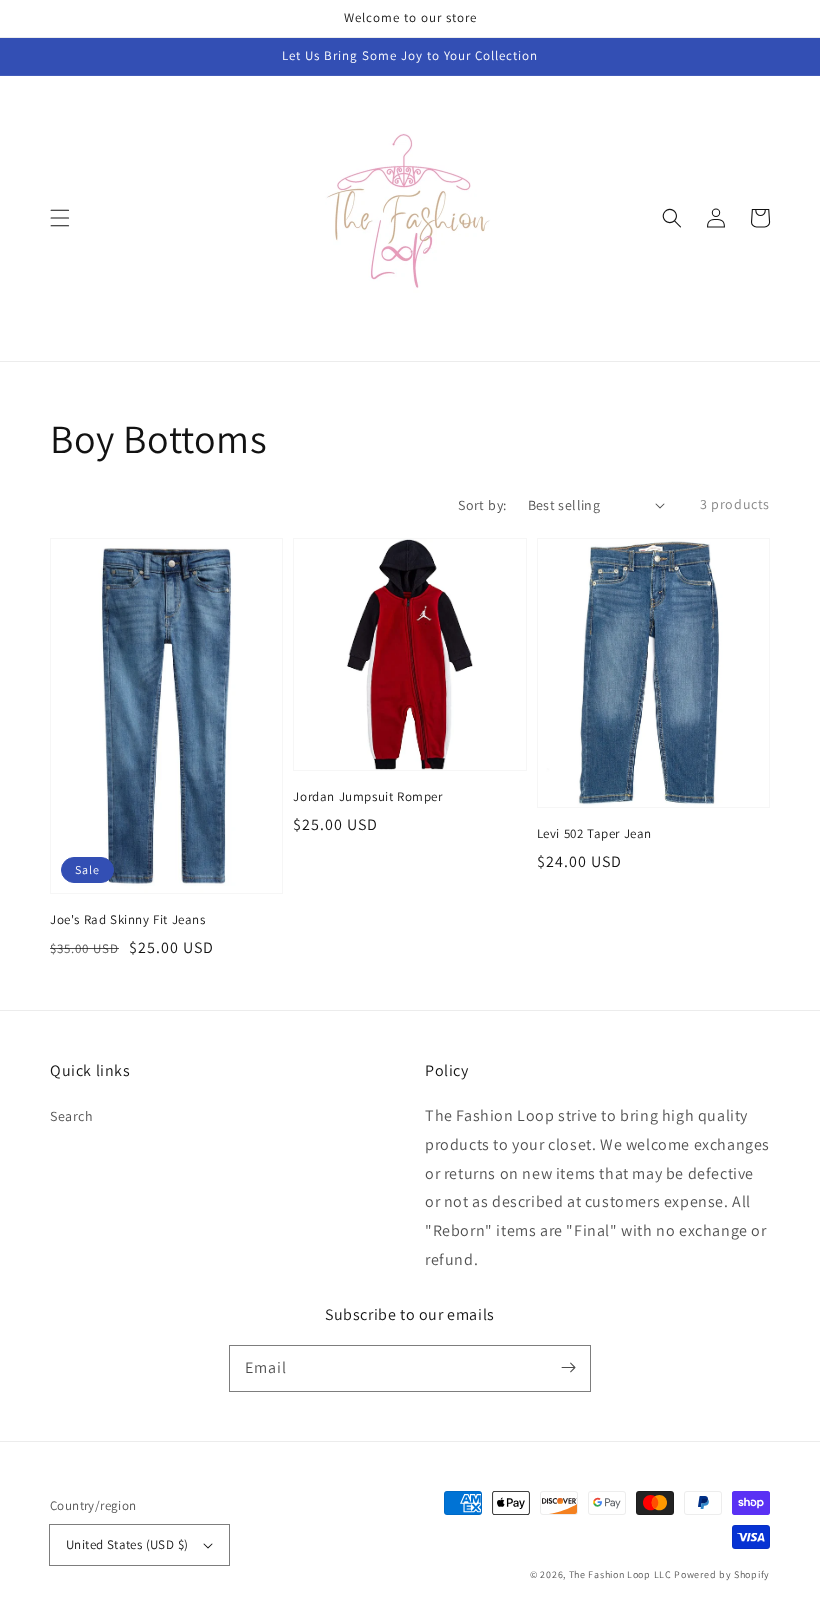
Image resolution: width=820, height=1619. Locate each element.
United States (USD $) (127, 1544)
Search (72, 1116)
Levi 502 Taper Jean (594, 833)
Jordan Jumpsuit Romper (367, 796)
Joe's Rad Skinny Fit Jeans (128, 919)
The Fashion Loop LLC (620, 1574)
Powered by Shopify (722, 1574)
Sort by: (482, 505)
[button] (60, 218)
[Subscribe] (568, 1368)
